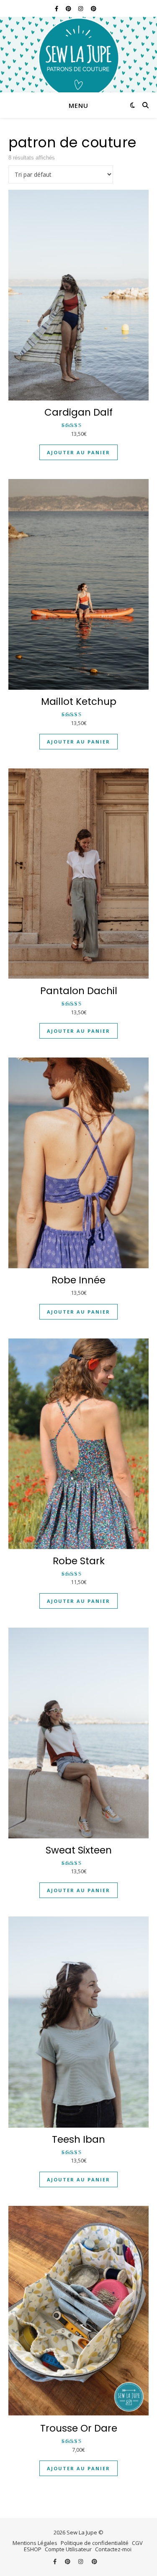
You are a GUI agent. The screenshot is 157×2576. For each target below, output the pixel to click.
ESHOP (33, 2549)
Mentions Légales (35, 2543)
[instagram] (81, 8)
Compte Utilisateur (68, 2549)
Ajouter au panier (78, 452)
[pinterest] (69, 8)
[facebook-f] (57, 8)
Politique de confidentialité (95, 2543)
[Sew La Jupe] (78, 55)
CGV (137, 2543)
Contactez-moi (113, 2549)
